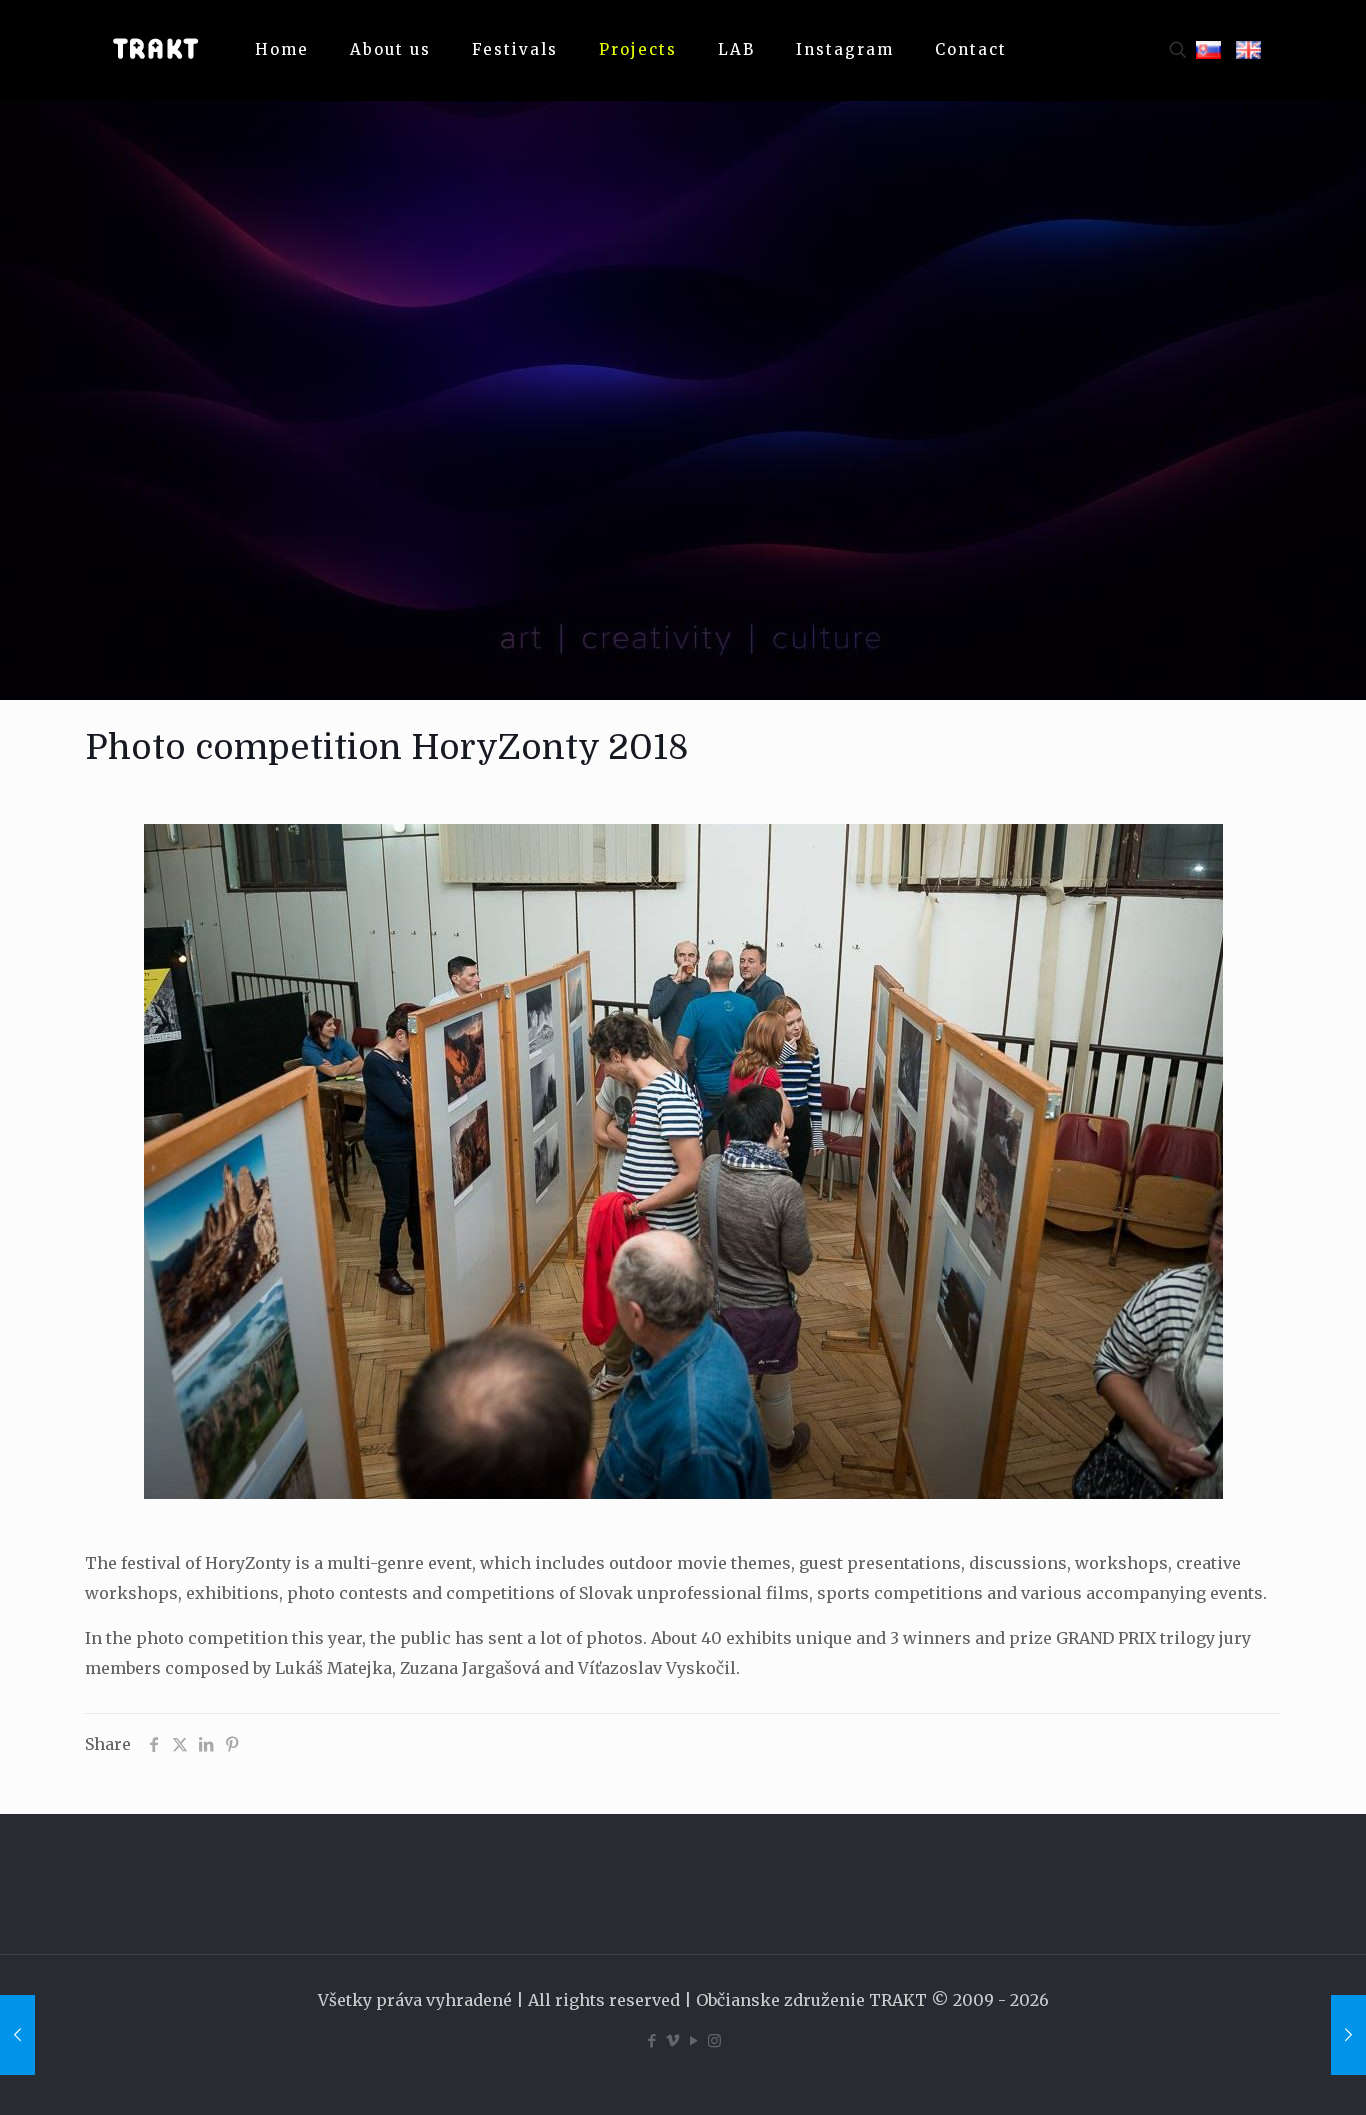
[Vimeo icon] (672, 2040)
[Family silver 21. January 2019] (1348, 2035)
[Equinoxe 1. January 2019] (17, 2035)
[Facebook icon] (651, 2040)
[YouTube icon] (693, 2040)
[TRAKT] (155, 50)
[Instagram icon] (714, 2040)
